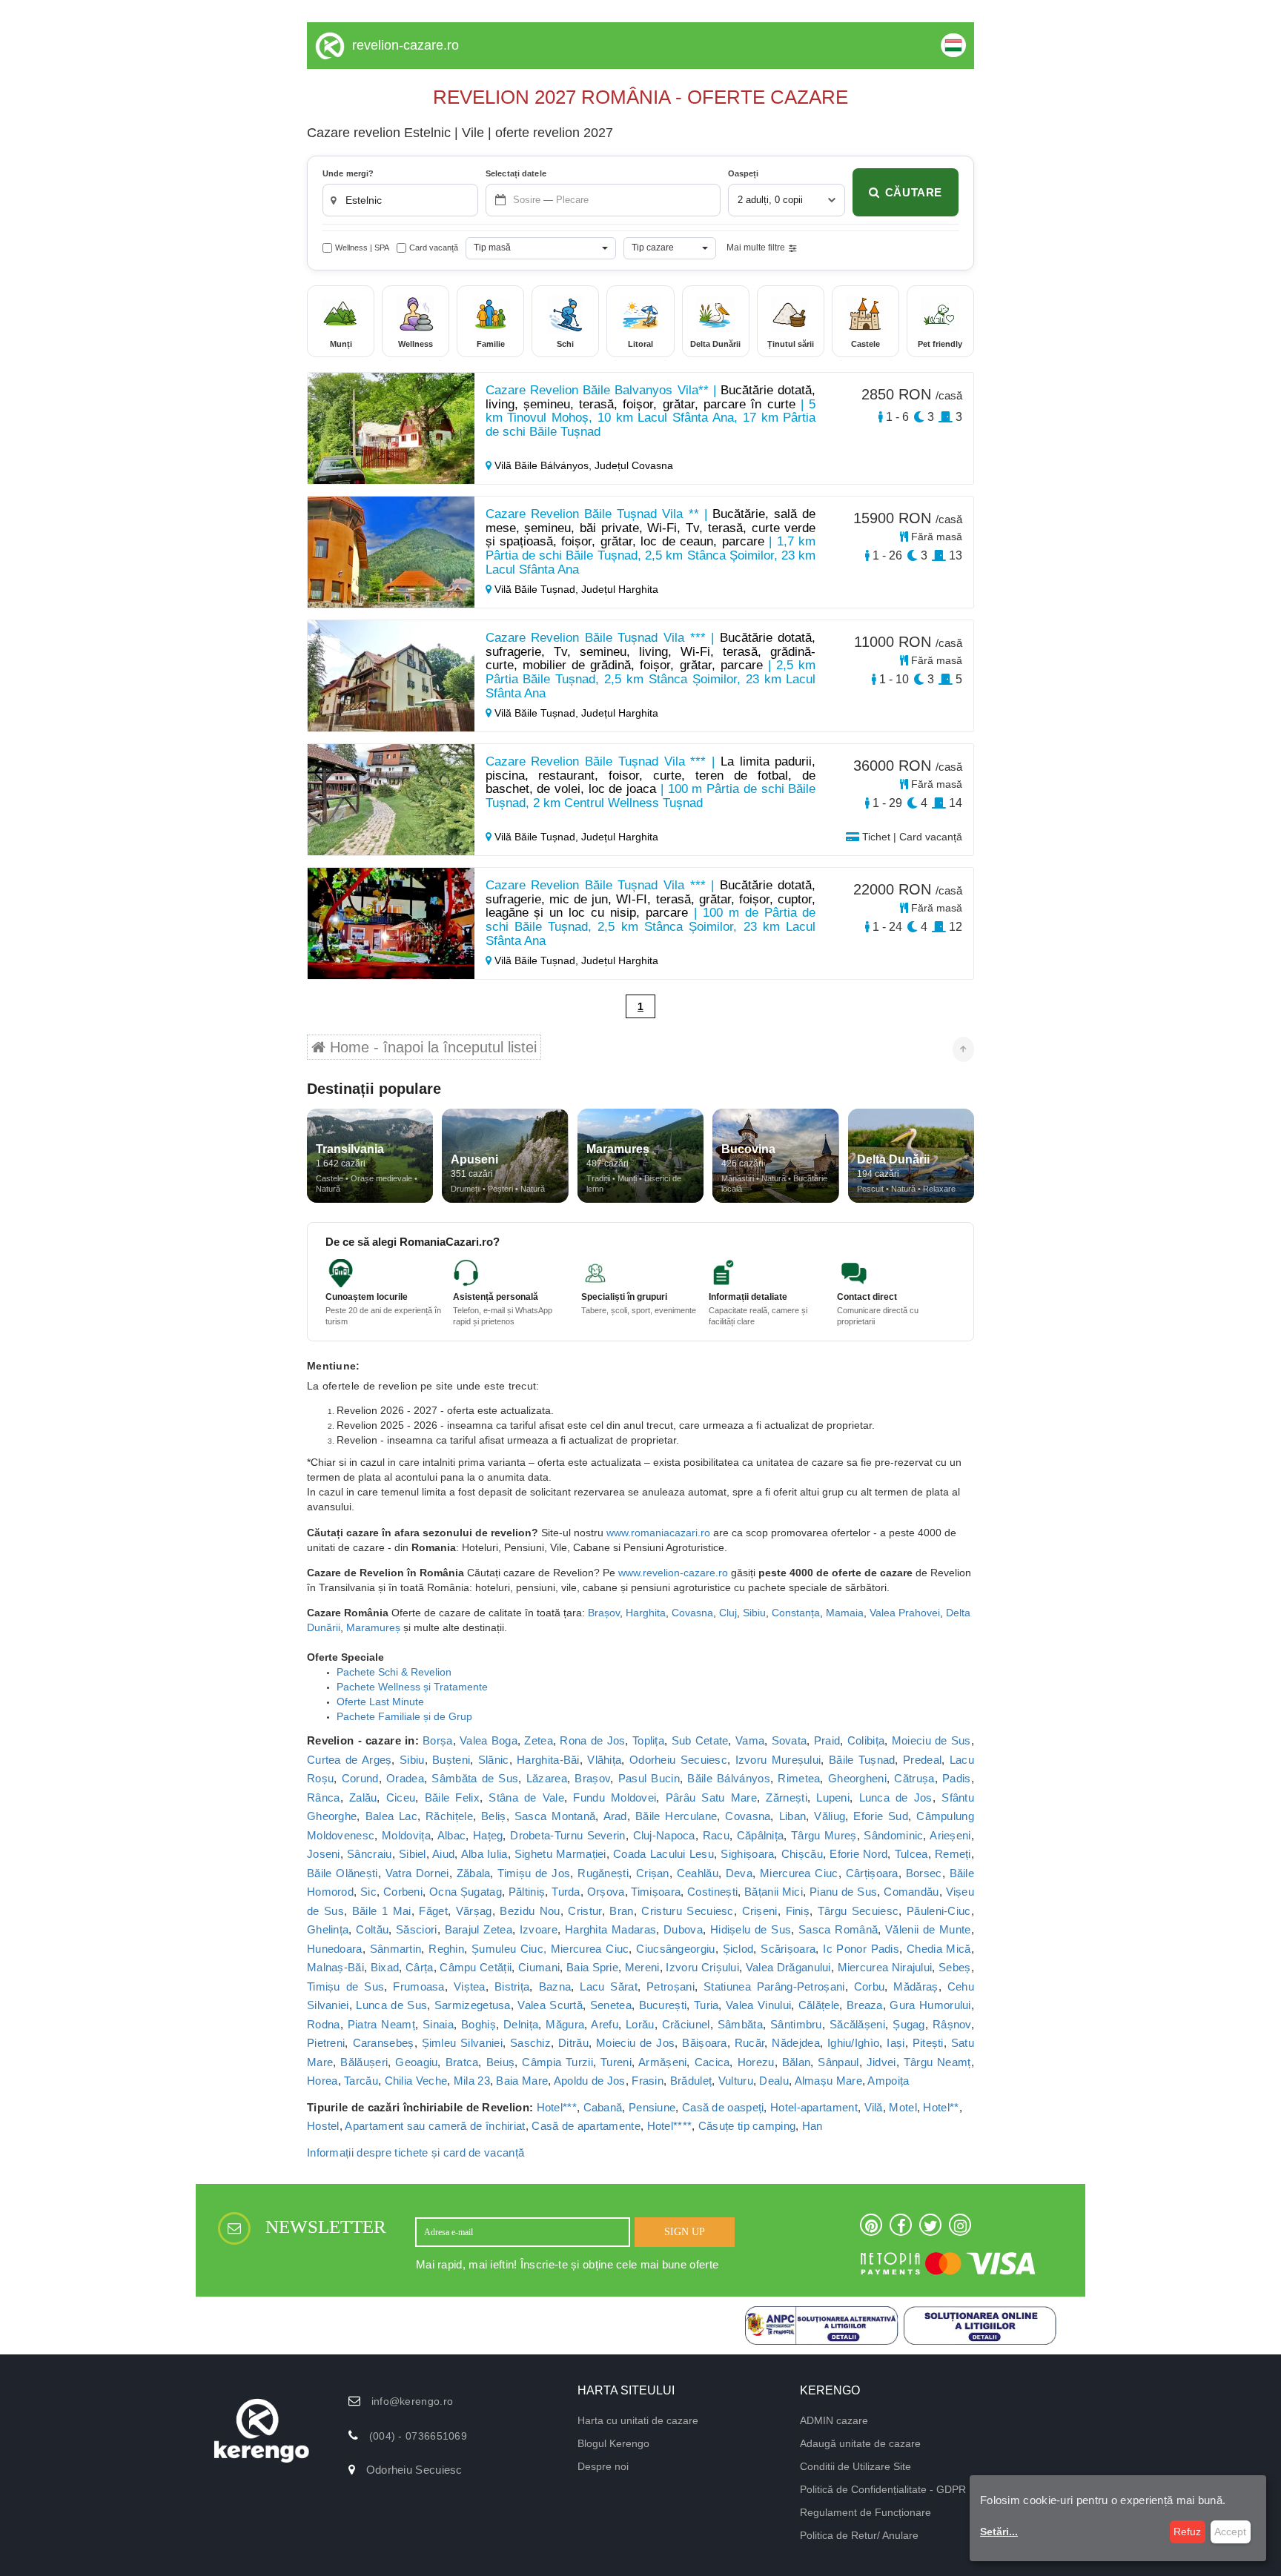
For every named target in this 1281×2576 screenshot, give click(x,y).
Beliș (494, 1816)
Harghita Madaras (610, 1929)
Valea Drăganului (788, 1967)
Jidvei (881, 2062)
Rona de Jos (592, 1740)
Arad (615, 1816)
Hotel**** (670, 2126)
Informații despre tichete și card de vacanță (416, 2152)
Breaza (865, 2005)
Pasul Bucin (649, 1778)
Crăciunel (686, 2024)
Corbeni (403, 1892)
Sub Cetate (700, 1740)
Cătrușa (914, 1778)
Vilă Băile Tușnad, (536, 589)
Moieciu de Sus (931, 1740)
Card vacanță (434, 248)
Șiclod (738, 1949)
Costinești (712, 1892)
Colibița (866, 1740)
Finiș (798, 1911)
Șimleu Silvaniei (462, 2043)
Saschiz (530, 2043)
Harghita (646, 1613)
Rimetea (799, 1778)
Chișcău (802, 1854)
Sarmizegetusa (473, 2005)
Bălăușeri (364, 2062)
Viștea (470, 1986)
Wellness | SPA (362, 248)
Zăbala (474, 1873)
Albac (452, 1835)
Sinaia (438, 2024)
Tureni (616, 2062)
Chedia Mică (939, 1949)
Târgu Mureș (824, 1835)
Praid (827, 1740)
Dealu (774, 2081)
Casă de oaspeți (723, 2107)
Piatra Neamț (381, 2024)
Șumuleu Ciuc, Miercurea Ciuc (550, 1949)
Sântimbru (796, 2024)
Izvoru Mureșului (778, 1760)
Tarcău (361, 2081)
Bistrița (512, 1986)
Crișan (653, 1873)
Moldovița (406, 1835)
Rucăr (750, 2043)
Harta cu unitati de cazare (638, 2420)
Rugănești (603, 1873)
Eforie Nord (858, 1854)
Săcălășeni (857, 2024)
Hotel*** (557, 2107)
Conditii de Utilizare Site (855, 2466)
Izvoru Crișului (702, 1967)
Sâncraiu (369, 1854)
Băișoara (704, 2043)
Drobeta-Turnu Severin (568, 1835)
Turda (566, 1892)
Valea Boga (489, 1740)
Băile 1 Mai (382, 1911)
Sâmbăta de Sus (475, 1778)
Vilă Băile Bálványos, (543, 465)
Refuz (1187, 2532)
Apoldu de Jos (590, 2081)
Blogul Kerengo (613, 2443)
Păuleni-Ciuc (939, 1911)
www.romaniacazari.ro (658, 1533)
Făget (433, 1911)
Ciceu (401, 1797)
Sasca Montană (555, 1816)
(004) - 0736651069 (418, 2436)
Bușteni (451, 1760)
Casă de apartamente (586, 2126)
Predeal (922, 1760)
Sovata (790, 1740)
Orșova (606, 1892)
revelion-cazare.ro (406, 45)
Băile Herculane (676, 1816)
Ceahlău (698, 1873)
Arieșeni (950, 1835)
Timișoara (656, 1892)
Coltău (372, 1929)
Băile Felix (452, 1797)
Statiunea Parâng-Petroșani (774, 1986)
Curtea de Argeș (349, 1760)
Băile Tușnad (862, 1760)
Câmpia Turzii (557, 2062)
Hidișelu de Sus (751, 1929)
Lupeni (833, 1797)
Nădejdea (795, 2043)
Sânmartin (396, 1949)
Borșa (438, 1740)
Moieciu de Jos (635, 2043)
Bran (621, 1911)
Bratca (462, 2062)
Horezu (756, 2062)
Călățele (819, 2005)
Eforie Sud (881, 1816)
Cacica (712, 2062)
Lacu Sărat (609, 1986)
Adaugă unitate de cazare (860, 2443)
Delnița (521, 2024)
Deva (739, 1873)
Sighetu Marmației (560, 1854)
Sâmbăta (740, 2024)
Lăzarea (547, 1778)
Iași (896, 2043)
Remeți (953, 1854)
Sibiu (754, 1613)
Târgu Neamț (937, 2062)
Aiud (443, 1854)
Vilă (874, 2107)
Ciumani (539, 1967)
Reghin (446, 1949)
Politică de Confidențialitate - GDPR (883, 2489)
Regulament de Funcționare (865, 2512)
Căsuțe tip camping (747, 2126)
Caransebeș (384, 2043)
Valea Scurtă (550, 2005)
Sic (368, 1892)
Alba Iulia (484, 1854)
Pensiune (652, 2107)
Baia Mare (522, 2081)
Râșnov (952, 2024)
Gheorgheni (857, 1778)
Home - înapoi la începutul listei (431, 1047)
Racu (716, 1835)
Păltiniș (527, 1892)
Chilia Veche (416, 2081)
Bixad (385, 1967)
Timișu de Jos (534, 1873)
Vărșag (474, 1911)
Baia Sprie (592, 1967)
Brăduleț (691, 2081)
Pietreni (326, 2043)
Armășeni (662, 2062)
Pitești (928, 2043)
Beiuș (501, 2062)
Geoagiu (416, 2062)
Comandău (911, 1892)
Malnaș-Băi (335, 1967)
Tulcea (911, 1854)
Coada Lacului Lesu (663, 1854)
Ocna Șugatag (466, 1892)
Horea (322, 2081)
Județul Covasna (634, 465)
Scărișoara (788, 1949)
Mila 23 (472, 2081)
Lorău (640, 2024)
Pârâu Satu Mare (711, 1797)
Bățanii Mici (774, 1892)
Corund (360, 1778)
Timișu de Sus (345, 1986)
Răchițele (449, 1816)
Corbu (870, 1986)
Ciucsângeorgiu (675, 1949)
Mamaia (845, 1613)
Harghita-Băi (548, 1760)
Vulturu (736, 2081)
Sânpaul (838, 2062)
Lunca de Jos (896, 1797)
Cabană (603, 2107)
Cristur (585, 1911)
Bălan (797, 2062)
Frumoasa (418, 1986)
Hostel (323, 2126)
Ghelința (328, 1929)
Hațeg (488, 1835)
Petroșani (671, 1986)
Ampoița (888, 2081)
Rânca (324, 1797)
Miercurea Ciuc (799, 1873)
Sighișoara (747, 1854)
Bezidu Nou (530, 1911)
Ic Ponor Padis (861, 1949)
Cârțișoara (872, 1873)
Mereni (642, 1967)
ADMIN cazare (834, 2420)
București (663, 2005)
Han (812, 2126)
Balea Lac (391, 1816)
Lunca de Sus (391, 2005)
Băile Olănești (342, 1873)
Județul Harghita (620, 589)
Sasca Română (838, 1929)
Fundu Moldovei (615, 1797)
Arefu (605, 2024)
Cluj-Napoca (664, 1835)
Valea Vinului (758, 2005)
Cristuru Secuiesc (687, 1911)
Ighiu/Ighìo (853, 2043)
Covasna (692, 1613)
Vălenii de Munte (928, 1929)
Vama (750, 1740)
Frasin (648, 2081)
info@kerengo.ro (413, 2401)
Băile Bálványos (728, 1778)
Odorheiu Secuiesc (678, 1760)
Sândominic (893, 1835)
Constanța (796, 1613)
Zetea (539, 1740)
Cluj (728, 1613)
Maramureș (375, 1627)
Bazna (555, 1986)
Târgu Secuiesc (858, 1911)
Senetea (611, 2005)
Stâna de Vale (526, 1797)
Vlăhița (604, 1760)
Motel (903, 2107)
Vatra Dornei (417, 1873)
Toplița (648, 1740)
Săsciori (416, 1929)
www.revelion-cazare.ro (673, 1573)
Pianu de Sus (843, 1892)
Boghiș (479, 2024)
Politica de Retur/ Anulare (859, 2535)
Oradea (405, 1778)
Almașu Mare (828, 2081)
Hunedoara (335, 1949)
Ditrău (573, 2043)
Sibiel (413, 1854)
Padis (957, 1778)
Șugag (909, 2024)
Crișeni (760, 1911)
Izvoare (539, 1929)
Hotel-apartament (814, 2107)
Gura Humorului (930, 2005)
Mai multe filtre (756, 248)
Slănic (494, 1760)
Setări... (999, 2532)
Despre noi (603, 2466)
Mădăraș (916, 1986)
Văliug (830, 1816)
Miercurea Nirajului (885, 1967)
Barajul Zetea (479, 1929)
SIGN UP (685, 2232)
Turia (706, 2005)
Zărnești (786, 1797)
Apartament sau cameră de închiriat (435, 2126)
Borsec (924, 1873)
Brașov (604, 1613)
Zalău (363, 1797)
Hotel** (941, 2107)
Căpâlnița (761, 1835)
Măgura (565, 2024)
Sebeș (955, 1967)
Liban (793, 1816)
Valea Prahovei (905, 1613)
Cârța (420, 1967)
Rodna (324, 2024)
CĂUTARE (914, 192)
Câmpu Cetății (476, 1967)
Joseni (324, 1854)
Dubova (683, 1929)
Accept (1230, 2532)
